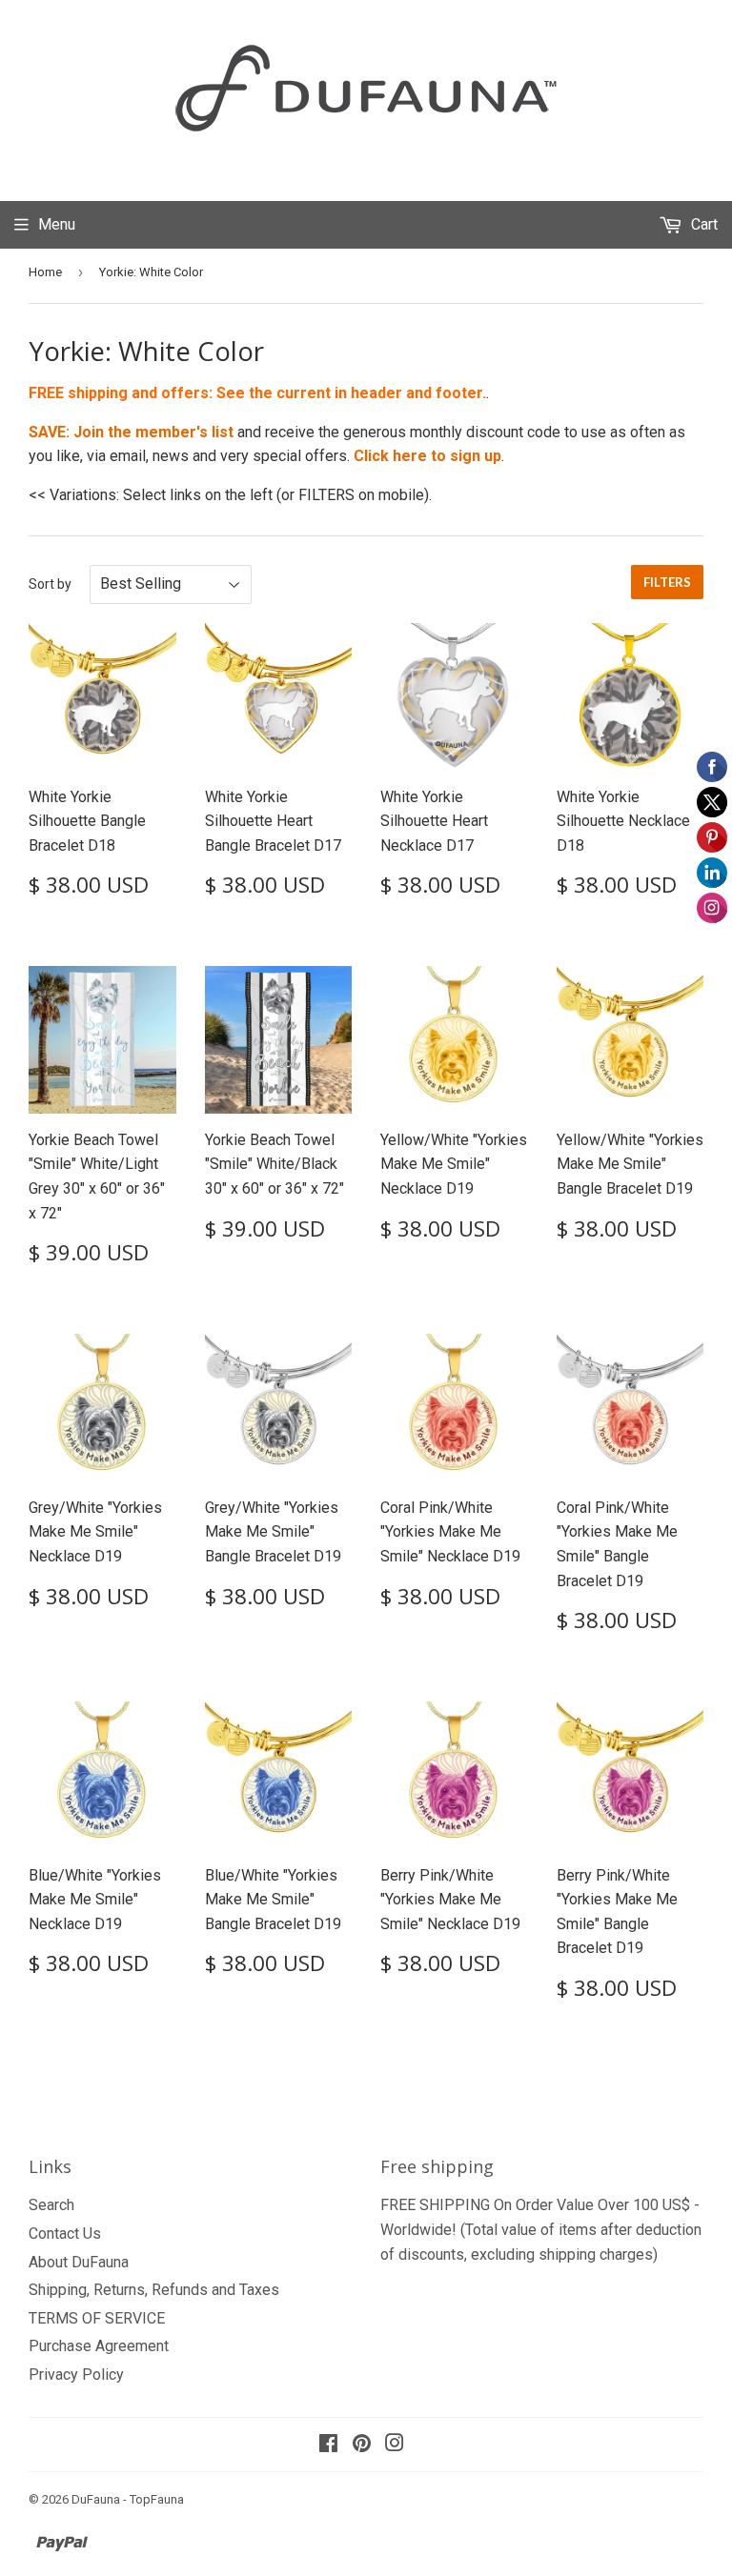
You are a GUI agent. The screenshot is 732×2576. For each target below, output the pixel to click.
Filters (667, 582)
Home (45, 272)
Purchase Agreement (99, 2346)
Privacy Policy (76, 2375)
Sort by (50, 584)
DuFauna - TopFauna (128, 2499)
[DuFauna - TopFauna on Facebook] (328, 2445)
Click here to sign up (427, 456)
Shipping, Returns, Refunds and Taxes (154, 2290)
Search (51, 2205)
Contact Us (65, 2234)
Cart (702, 224)
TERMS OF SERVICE (97, 2318)
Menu (57, 224)
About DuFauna (79, 2262)
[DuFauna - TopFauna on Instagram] (395, 2445)
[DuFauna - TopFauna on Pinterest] (362, 2445)
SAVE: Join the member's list (131, 432)
